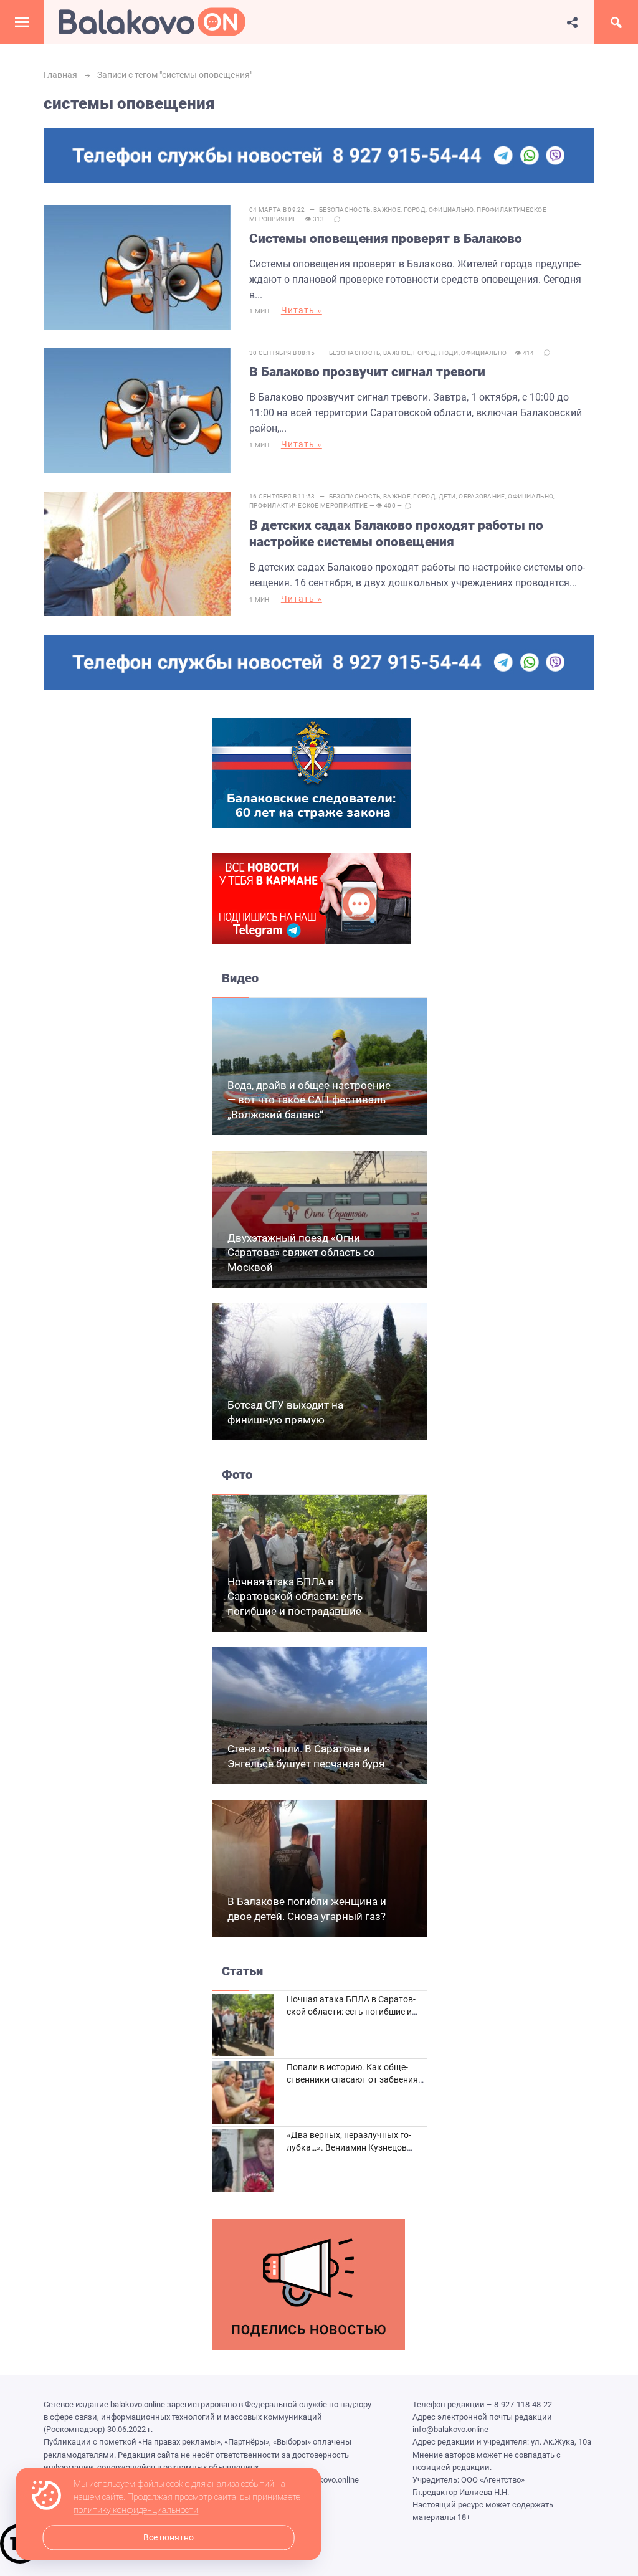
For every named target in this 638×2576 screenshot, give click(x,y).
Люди (449, 353)
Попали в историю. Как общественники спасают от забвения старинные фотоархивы (352, 2079)
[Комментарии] (337, 219)
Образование (482, 496)
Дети (447, 496)
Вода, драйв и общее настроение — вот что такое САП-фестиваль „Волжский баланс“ (309, 1100)
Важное (387, 210)
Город (415, 210)
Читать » (302, 310)
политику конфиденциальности (136, 2511)
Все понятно (169, 2538)
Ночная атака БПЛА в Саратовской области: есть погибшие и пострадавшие (295, 1597)
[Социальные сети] (573, 22)
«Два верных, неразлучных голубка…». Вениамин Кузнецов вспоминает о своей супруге (349, 2147)
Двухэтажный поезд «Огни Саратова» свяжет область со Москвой (301, 1253)
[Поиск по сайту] (616, 22)
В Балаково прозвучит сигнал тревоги (367, 372)
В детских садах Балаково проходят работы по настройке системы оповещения (396, 534)
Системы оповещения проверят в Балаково (386, 239)
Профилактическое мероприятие (308, 506)
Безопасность (345, 210)
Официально (451, 210)
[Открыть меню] (22, 22)
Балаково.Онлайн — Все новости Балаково (152, 22)
